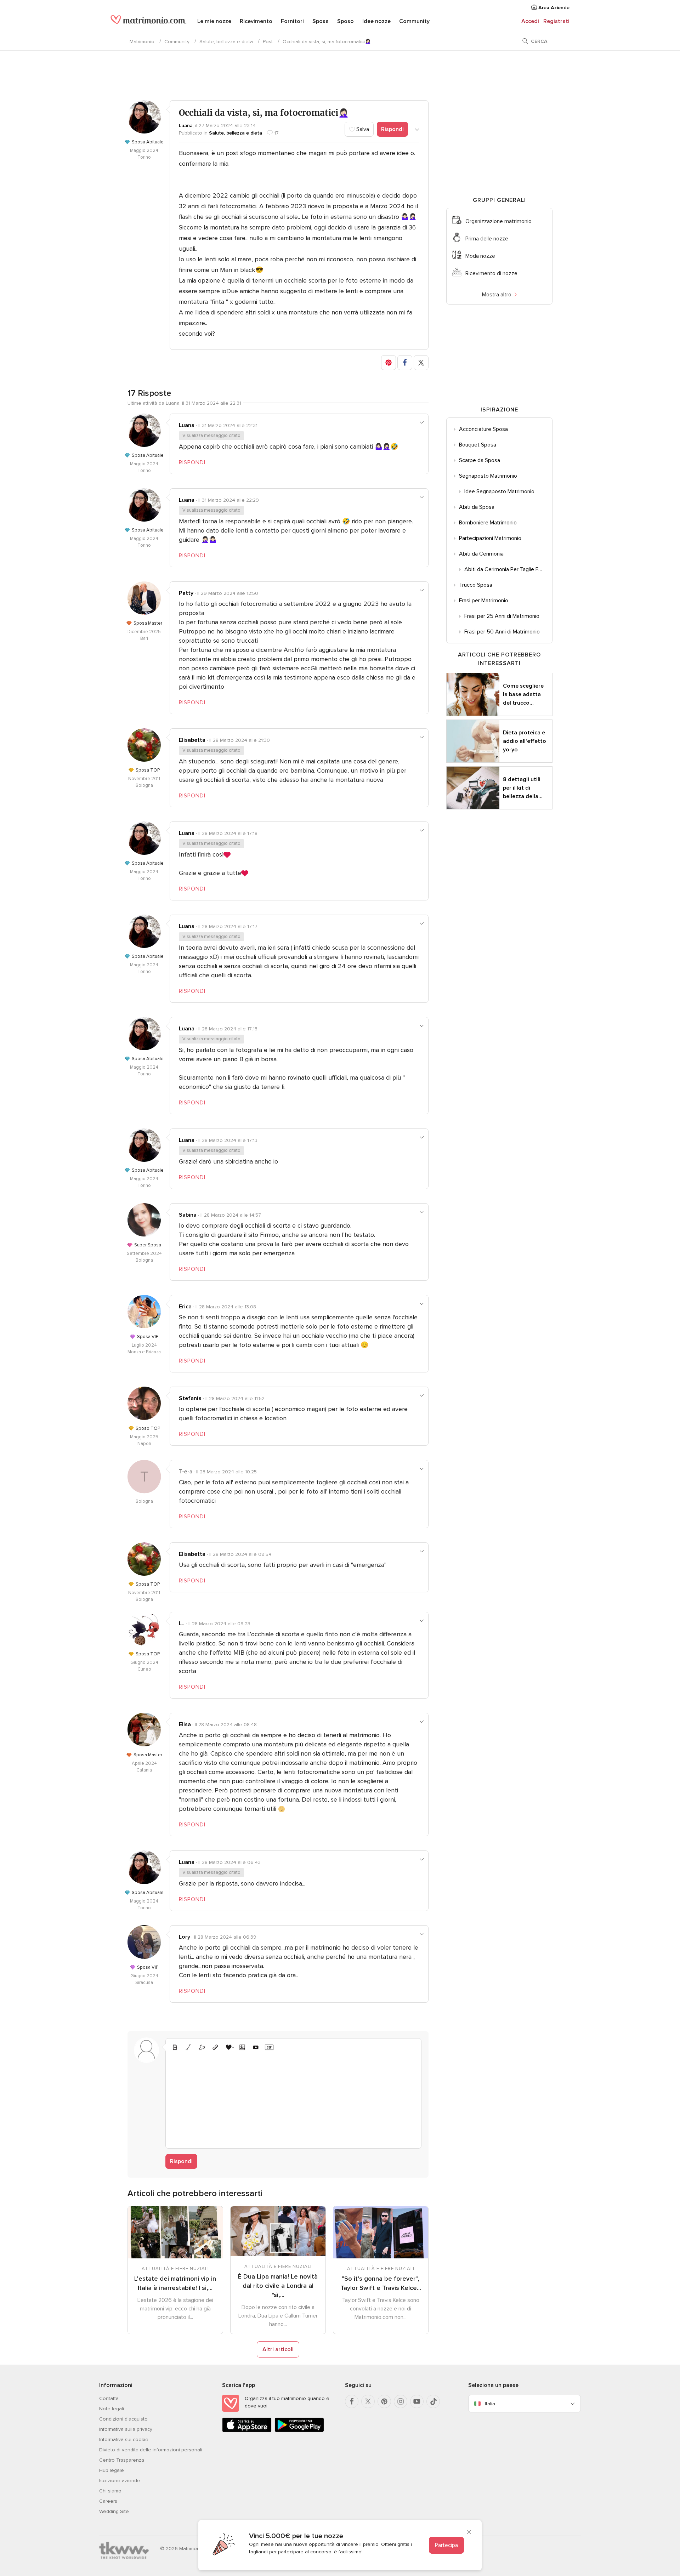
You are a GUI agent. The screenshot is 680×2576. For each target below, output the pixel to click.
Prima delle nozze (487, 239)
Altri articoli (278, 2349)
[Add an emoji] (229, 2047)
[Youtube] (417, 2401)
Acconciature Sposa (483, 429)
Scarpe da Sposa (480, 460)
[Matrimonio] (149, 22)
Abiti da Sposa (477, 507)
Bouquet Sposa (478, 445)
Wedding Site (114, 2511)
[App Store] (247, 2431)
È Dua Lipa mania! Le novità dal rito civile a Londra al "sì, (278, 2286)
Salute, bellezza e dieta (226, 42)
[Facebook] (352, 2401)
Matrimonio (142, 42)
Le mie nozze (214, 21)
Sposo (345, 21)
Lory (185, 1937)
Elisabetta (192, 740)
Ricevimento (256, 21)
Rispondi (392, 129)
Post (268, 42)
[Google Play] (299, 2431)
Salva (362, 129)
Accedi (530, 21)
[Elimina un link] (202, 2047)
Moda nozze (480, 256)
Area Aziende (553, 8)
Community (414, 21)
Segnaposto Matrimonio (488, 476)
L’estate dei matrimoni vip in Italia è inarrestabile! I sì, (175, 2283)
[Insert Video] (256, 2047)
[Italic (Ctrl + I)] (188, 2047)
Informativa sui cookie (124, 2439)
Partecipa (446, 2545)
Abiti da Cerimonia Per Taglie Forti (505, 569)
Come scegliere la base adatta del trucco (523, 694)
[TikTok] (433, 2401)
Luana (186, 126)
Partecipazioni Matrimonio (490, 538)
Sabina (188, 1215)
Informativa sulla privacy (126, 2429)
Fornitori (292, 21)
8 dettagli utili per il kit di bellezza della (523, 788)
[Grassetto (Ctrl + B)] (175, 2047)
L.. (182, 1623)
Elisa (185, 1724)
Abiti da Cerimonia (481, 554)
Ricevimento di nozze (491, 273)
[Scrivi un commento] (293, 2099)
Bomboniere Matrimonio (488, 523)
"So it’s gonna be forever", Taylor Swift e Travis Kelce (381, 2283)
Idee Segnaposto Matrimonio (499, 491)
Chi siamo (110, 2491)
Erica (185, 1307)
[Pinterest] (384, 2401)
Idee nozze (376, 21)
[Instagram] (401, 2401)
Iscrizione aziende (120, 2481)
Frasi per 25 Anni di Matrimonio (502, 616)
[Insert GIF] (269, 2047)
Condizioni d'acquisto (123, 2419)
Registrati (556, 21)
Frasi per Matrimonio (484, 601)
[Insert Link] (215, 2047)
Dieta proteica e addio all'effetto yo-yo (525, 741)
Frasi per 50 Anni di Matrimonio (502, 632)
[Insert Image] (242, 2047)
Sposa (321, 21)
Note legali (112, 2409)
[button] (389, 363)
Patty (186, 593)
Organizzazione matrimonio (498, 221)
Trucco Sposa (476, 585)
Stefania (190, 1398)
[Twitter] (368, 2401)
